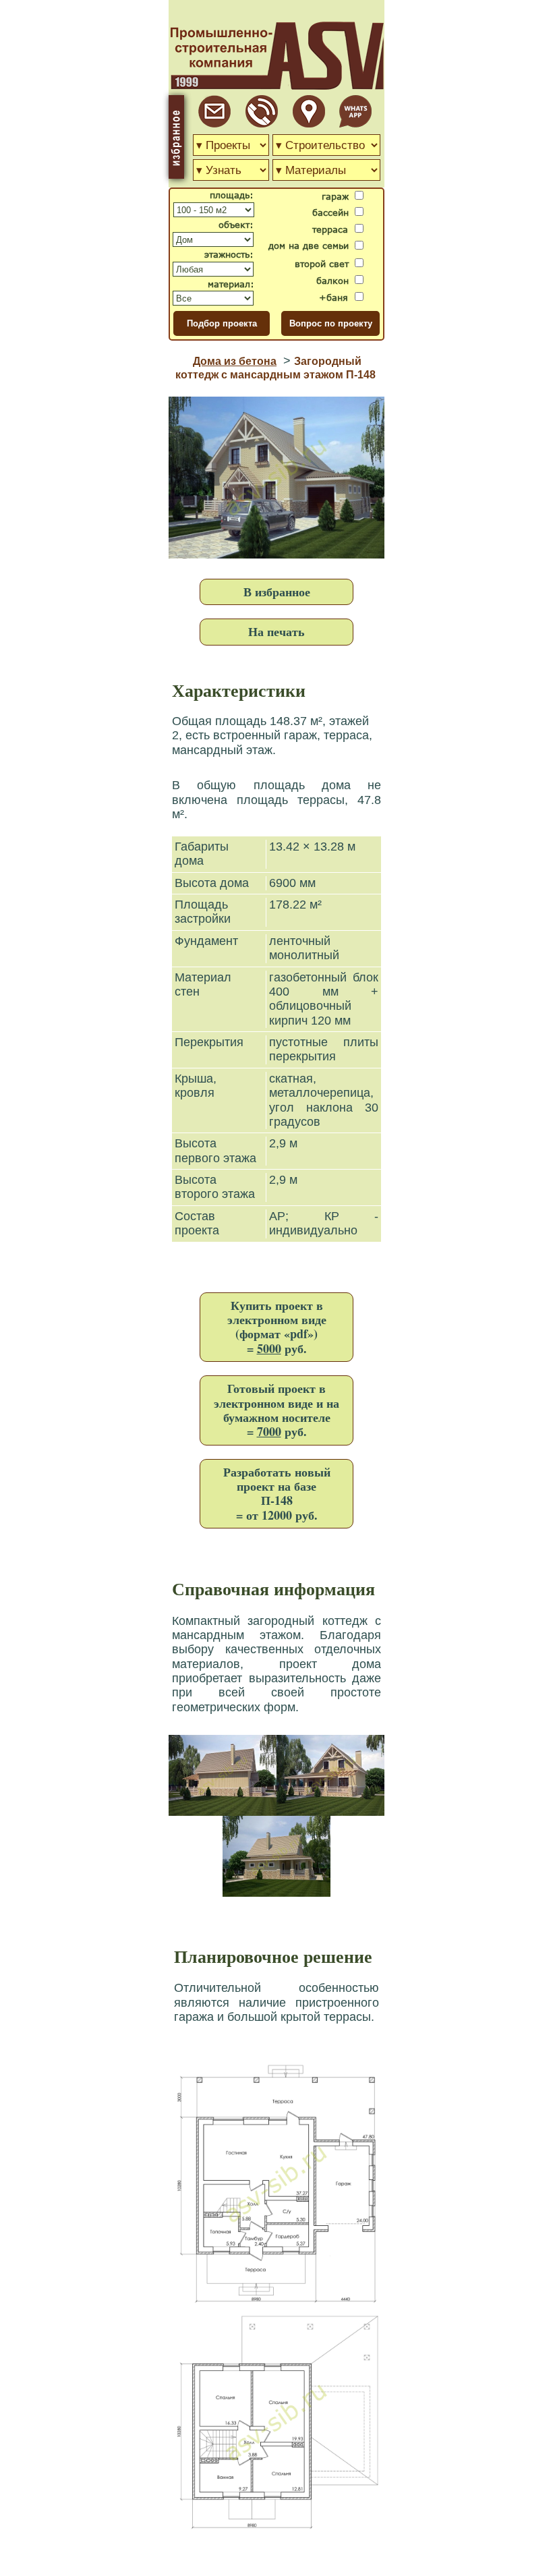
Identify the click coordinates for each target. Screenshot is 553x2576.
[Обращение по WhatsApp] (355, 124)
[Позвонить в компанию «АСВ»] (262, 124)
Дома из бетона (235, 361)
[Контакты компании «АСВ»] (309, 124)
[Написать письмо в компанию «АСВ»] (214, 124)
